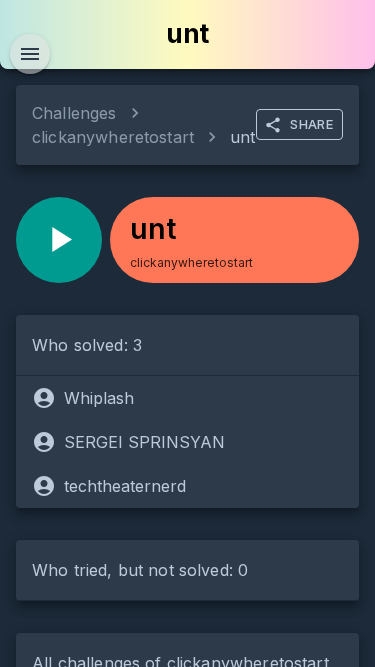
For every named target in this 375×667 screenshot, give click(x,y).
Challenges (74, 113)
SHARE (311, 124)
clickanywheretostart (113, 137)
